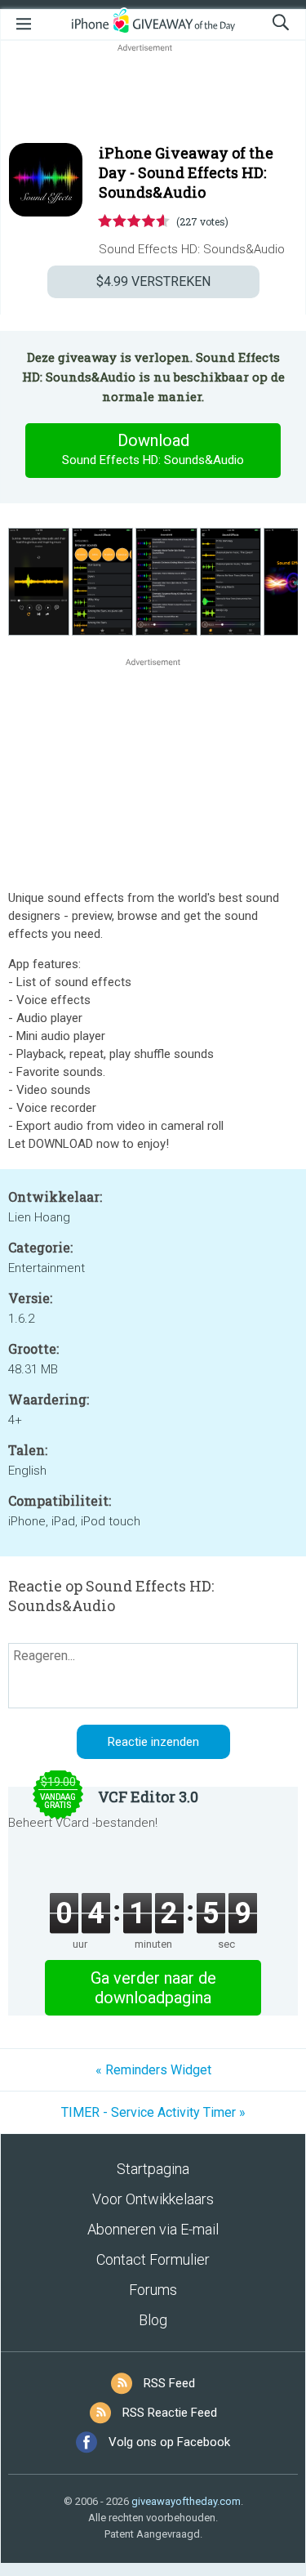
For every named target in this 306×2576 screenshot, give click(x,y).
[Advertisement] (153, 95)
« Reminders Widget (153, 2070)
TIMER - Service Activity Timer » (153, 2112)
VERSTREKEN (153, 281)
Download (153, 449)
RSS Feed (169, 2383)
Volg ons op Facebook (169, 2442)
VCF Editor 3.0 (148, 1797)
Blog (153, 2320)
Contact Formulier (153, 2259)
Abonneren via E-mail (153, 2229)
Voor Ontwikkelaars (153, 2199)
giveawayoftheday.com (186, 2501)
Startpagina (153, 2169)
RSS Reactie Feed (170, 2413)
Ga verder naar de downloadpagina (153, 1988)
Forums (153, 2290)
